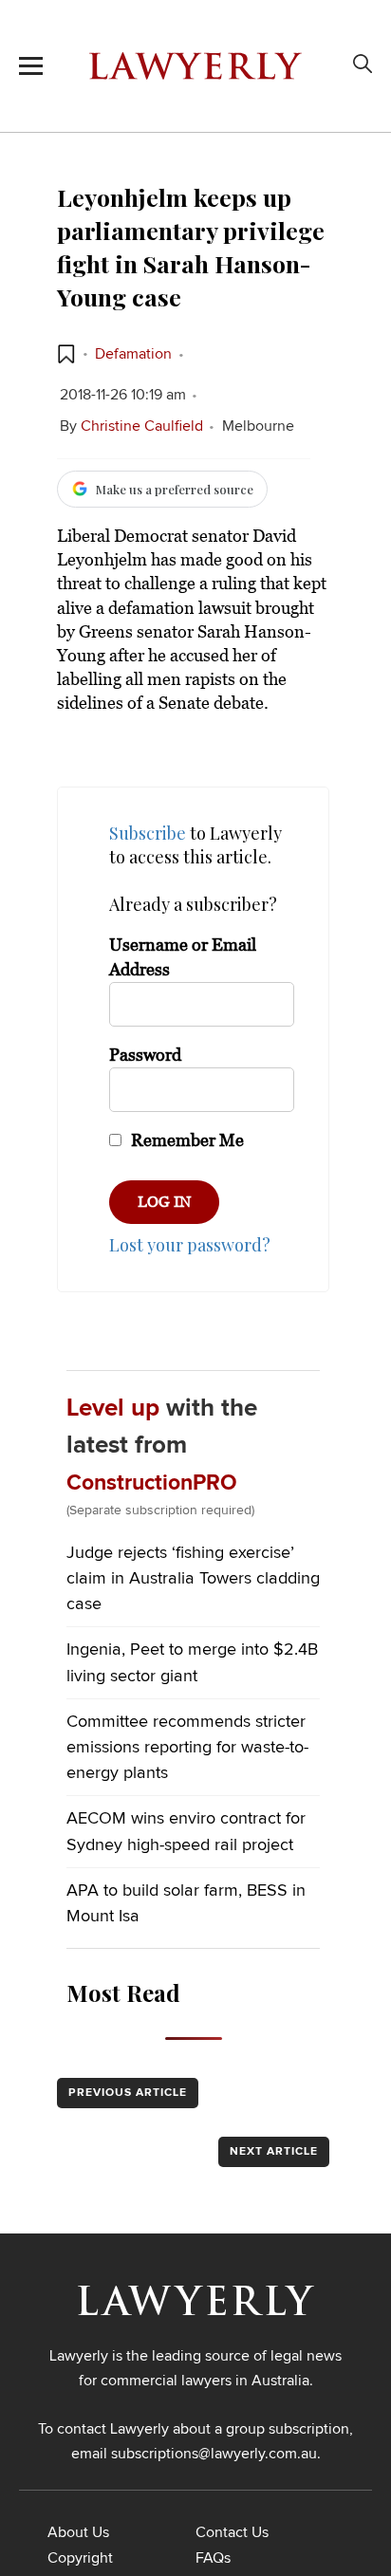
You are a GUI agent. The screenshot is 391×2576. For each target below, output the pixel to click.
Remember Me (186, 1140)
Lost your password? (190, 1245)
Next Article (274, 2152)
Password (145, 1055)
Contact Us (232, 2532)
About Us (78, 2532)
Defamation (133, 354)
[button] (66, 354)
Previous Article (128, 2093)
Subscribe (148, 833)
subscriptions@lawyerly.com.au (214, 2454)
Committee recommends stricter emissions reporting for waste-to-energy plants (187, 1748)
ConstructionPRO (152, 1483)
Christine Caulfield (142, 426)
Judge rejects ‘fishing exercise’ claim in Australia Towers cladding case (193, 1579)
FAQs (213, 2558)
